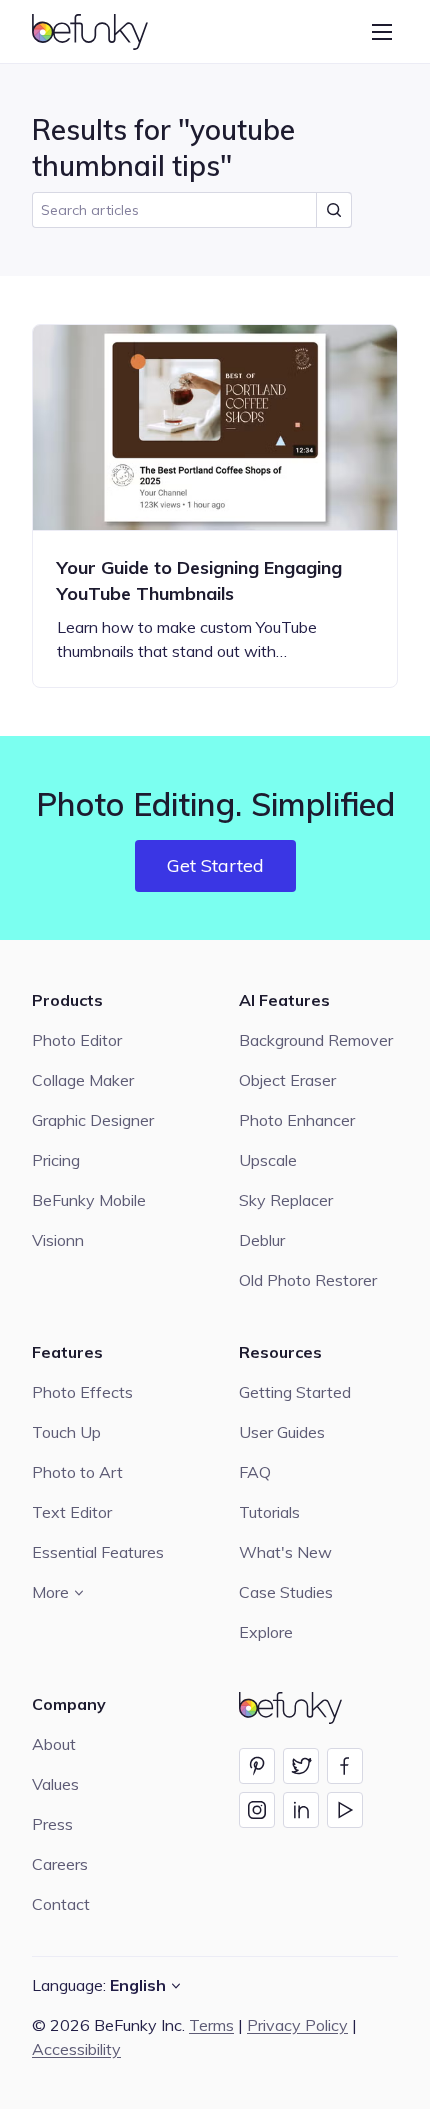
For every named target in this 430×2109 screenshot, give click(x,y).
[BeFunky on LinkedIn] (301, 1810)
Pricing (56, 1160)
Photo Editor (77, 1040)
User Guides (282, 1432)
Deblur (262, 1240)
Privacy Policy (297, 2025)
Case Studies (286, 1592)
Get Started (215, 865)
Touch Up (66, 1432)
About (54, 1744)
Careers (60, 1864)
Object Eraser (287, 1080)
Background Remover (316, 1040)
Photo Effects (82, 1392)
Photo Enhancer (297, 1120)
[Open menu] (382, 32)
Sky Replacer (286, 1200)
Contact (61, 1904)
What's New (285, 1552)
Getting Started (295, 1392)
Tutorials (269, 1512)
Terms (211, 2025)
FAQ (255, 1472)
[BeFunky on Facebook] (345, 1766)
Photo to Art (77, 1472)
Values (55, 1784)
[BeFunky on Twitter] (301, 1766)
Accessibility (76, 2049)
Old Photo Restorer (308, 1280)
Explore (266, 1632)
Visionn (58, 1240)
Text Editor (72, 1512)
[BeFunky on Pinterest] (257, 1766)
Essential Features (98, 1552)
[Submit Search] (334, 210)
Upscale (268, 1160)
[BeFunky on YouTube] (345, 1810)
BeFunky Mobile (89, 1200)
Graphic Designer (93, 1120)
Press (52, 1824)
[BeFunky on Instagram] (257, 1810)
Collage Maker (83, 1080)
